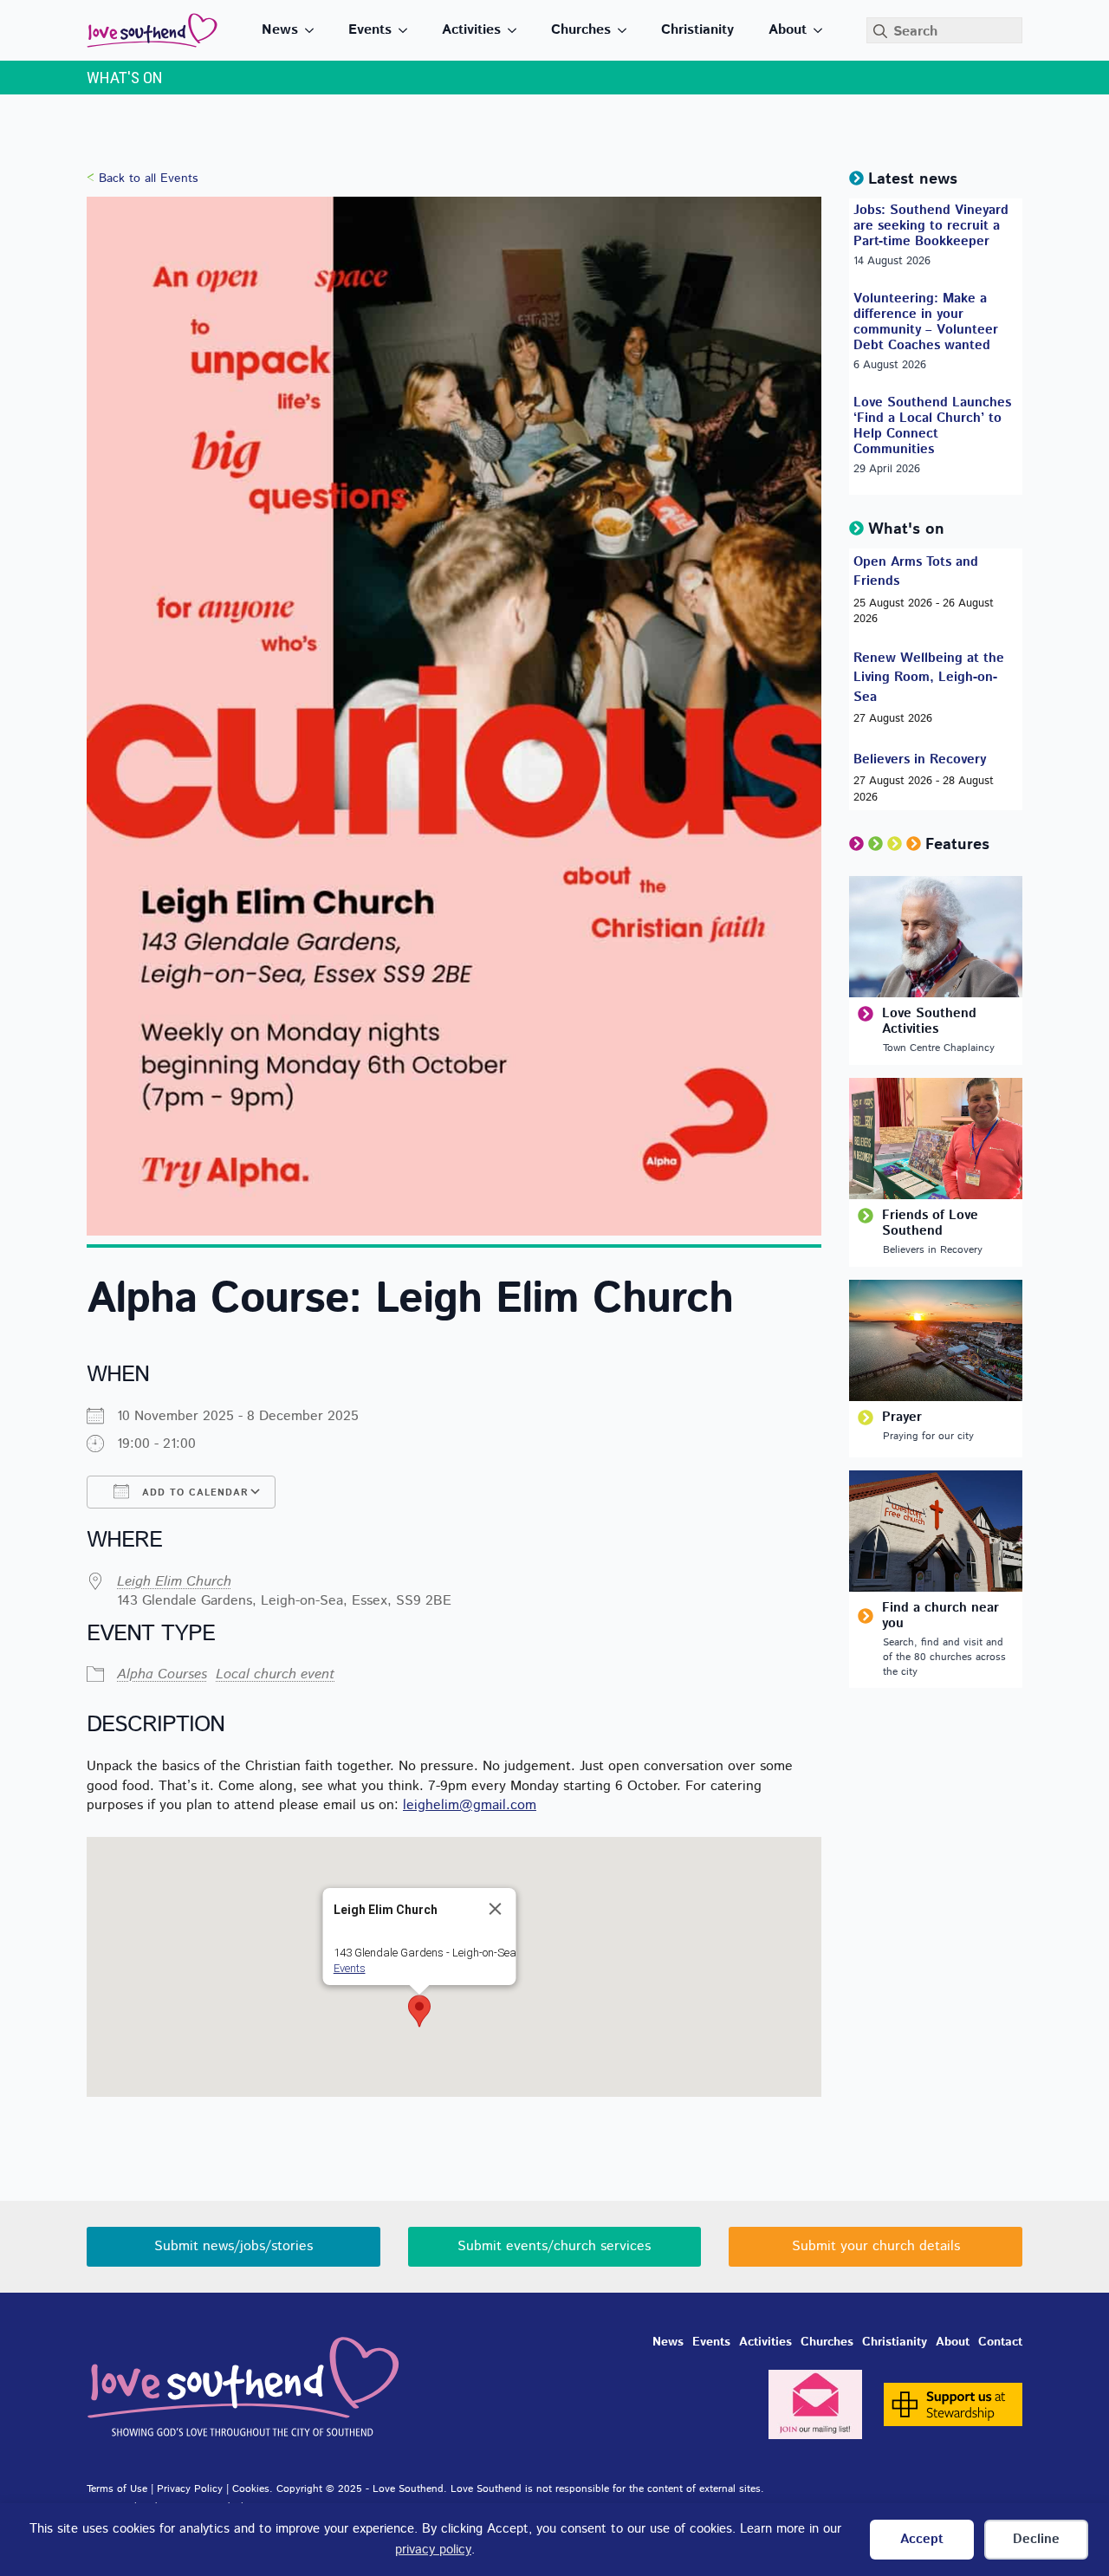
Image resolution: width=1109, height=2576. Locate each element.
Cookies (251, 2489)
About (788, 30)
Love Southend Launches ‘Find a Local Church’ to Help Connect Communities (932, 426)
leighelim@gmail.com (470, 1805)
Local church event (275, 1674)
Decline (1036, 2539)
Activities (471, 30)
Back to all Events (148, 178)
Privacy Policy (190, 2489)
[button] (419, 2011)
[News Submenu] (315, 30)
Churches (581, 30)
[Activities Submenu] (517, 30)
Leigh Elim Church (174, 1582)
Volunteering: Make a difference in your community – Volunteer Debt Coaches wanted (926, 322)
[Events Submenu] (408, 30)
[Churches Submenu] (627, 30)
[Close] (496, 1909)
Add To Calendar (193, 1493)
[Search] (880, 31)
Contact (1000, 2342)
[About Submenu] (823, 30)
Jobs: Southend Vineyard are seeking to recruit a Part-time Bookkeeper (931, 226)
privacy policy (433, 2550)
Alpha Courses (162, 1674)
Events (370, 30)
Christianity (697, 30)
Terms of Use (117, 2489)
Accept (922, 2539)
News (280, 30)
